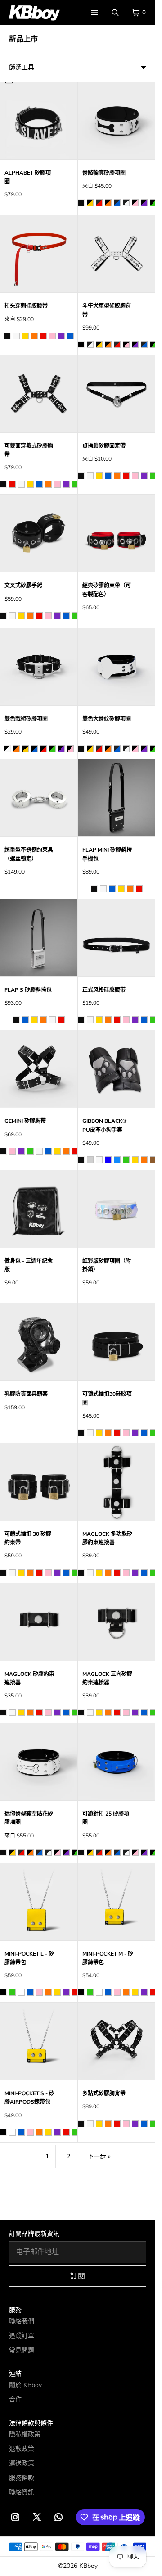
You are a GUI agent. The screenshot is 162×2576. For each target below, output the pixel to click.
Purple (66, 1992)
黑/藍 (117, 203)
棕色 (153, 1160)
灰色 (90, 1160)
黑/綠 (153, 203)
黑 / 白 (7, 749)
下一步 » (99, 2156)
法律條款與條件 (31, 2423)
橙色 (34, 336)
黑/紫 (144, 203)
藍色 (70, 336)
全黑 (81, 345)
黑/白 (126, 203)
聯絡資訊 (22, 2492)
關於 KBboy (25, 2385)
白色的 (126, 1853)
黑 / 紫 (61, 749)
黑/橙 (108, 203)
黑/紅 (99, 203)
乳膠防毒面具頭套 (26, 1394)
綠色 (75, 484)
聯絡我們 (22, 2321)
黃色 (25, 336)
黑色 (81, 203)
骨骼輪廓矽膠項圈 (104, 173)
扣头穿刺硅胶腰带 (26, 306)
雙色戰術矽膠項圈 (26, 719)
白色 (16, 336)
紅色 (43, 336)
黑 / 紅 (43, 749)
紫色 (61, 336)
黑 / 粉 (70, 749)
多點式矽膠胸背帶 (104, 2093)
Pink (39, 1992)
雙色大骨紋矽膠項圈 (107, 719)
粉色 (52, 336)
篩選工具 (22, 67)
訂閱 (78, 2276)
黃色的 (90, 1853)
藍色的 (117, 1853)
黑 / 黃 (25, 749)
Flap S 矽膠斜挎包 (28, 990)
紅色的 (99, 1853)
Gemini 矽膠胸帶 (25, 1121)
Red (75, 1992)
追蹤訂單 (22, 2336)
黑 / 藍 (34, 749)
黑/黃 (90, 203)
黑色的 (81, 1853)
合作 (15, 2399)
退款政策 (22, 2449)
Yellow (57, 1992)
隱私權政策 (25, 2434)
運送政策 (22, 2463)
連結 (15, 2374)
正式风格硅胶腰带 (104, 990)
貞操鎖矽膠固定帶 (104, 446)
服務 (15, 2310)
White (21, 1992)
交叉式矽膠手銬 (23, 585)
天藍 (117, 1160)
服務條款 (22, 2478)
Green (12, 1992)
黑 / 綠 (52, 749)
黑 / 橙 (16, 749)
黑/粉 (135, 203)
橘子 (108, 1853)
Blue (30, 1992)
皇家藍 (108, 1160)
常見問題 (22, 2350)
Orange (48, 1992)
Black (3, 1992)
